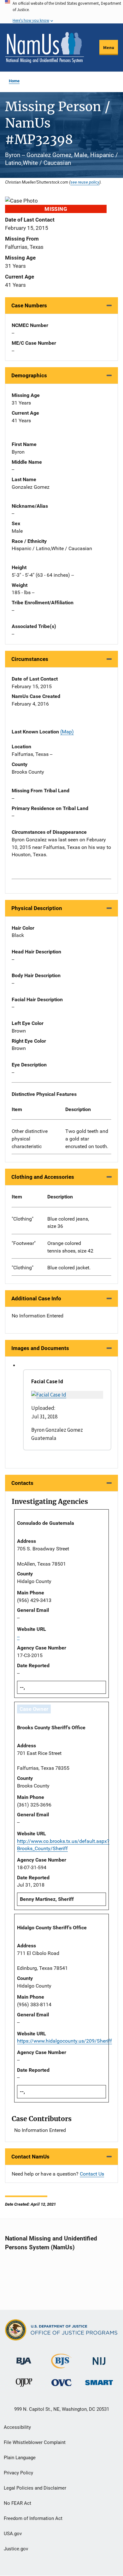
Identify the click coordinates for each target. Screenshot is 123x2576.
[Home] (44, 47)
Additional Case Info (36, 1298)
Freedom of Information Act (33, 2518)
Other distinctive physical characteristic (30, 1139)
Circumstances (30, 659)
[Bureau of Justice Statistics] (61, 2366)
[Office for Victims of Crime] (61, 2382)
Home (14, 81)
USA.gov (13, 2534)
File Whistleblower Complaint (35, 2442)
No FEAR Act (18, 2503)
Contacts (22, 1483)
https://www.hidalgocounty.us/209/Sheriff (64, 2041)
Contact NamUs (30, 2157)
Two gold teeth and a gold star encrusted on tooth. (87, 1139)
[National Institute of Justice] (99, 2358)
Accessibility (17, 2427)
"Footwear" (24, 1243)
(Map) (67, 732)
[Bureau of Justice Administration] (24, 2358)
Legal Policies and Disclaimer (35, 2488)
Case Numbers (29, 305)
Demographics (29, 375)
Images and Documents (40, 1348)
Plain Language (20, 2458)
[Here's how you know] (61, 12)
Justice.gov (16, 2549)
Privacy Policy (18, 2473)
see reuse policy (85, 182)
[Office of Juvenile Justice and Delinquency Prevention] (24, 2384)
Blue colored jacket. (69, 1268)
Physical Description (37, 908)
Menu (109, 47)
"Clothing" (23, 1219)
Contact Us (92, 2174)
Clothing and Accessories (43, 1177)
